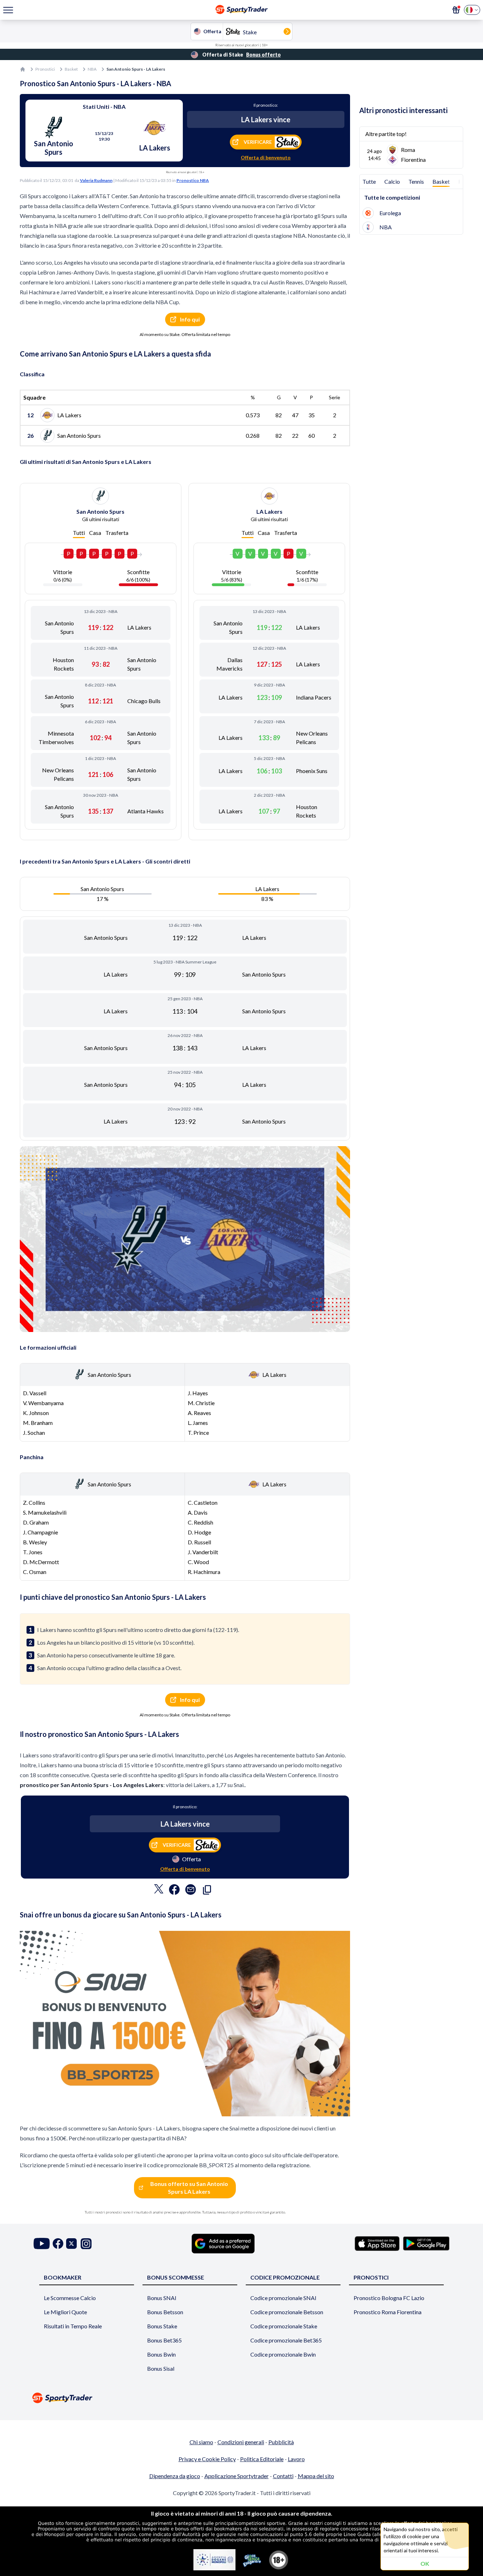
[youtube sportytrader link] (42, 2244)
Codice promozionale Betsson (287, 2312)
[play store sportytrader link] (426, 2244)
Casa (95, 533)
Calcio (392, 181)
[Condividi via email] (191, 1891)
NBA (92, 69)
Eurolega (390, 213)
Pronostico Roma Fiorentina (388, 2312)
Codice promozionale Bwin (283, 2354)
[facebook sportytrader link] (58, 2244)
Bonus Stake (162, 2326)
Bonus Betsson (165, 2312)
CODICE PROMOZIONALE (285, 2277)
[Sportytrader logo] (241, 2398)
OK (425, 2563)
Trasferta (117, 533)
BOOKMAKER (63, 2277)
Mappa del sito (316, 2476)
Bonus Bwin (161, 2354)
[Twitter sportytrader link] (71, 2244)
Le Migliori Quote (65, 2312)
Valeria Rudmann (96, 180)
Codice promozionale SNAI (283, 2298)
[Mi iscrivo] (456, 10)
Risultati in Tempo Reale (73, 2326)
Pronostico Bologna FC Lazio (389, 2298)
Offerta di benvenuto (266, 157)
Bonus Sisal (161, 2368)
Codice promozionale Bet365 (286, 2340)
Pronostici (45, 69)
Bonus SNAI (162, 2298)
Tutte (369, 181)
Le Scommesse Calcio (70, 2298)
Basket (71, 69)
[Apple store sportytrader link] (377, 2244)
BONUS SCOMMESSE (176, 2277)
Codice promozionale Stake (284, 2326)
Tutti (79, 533)
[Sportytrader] (23, 69)
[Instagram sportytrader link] (86, 2244)
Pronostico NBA (193, 180)
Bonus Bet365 (164, 2340)
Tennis (416, 181)
